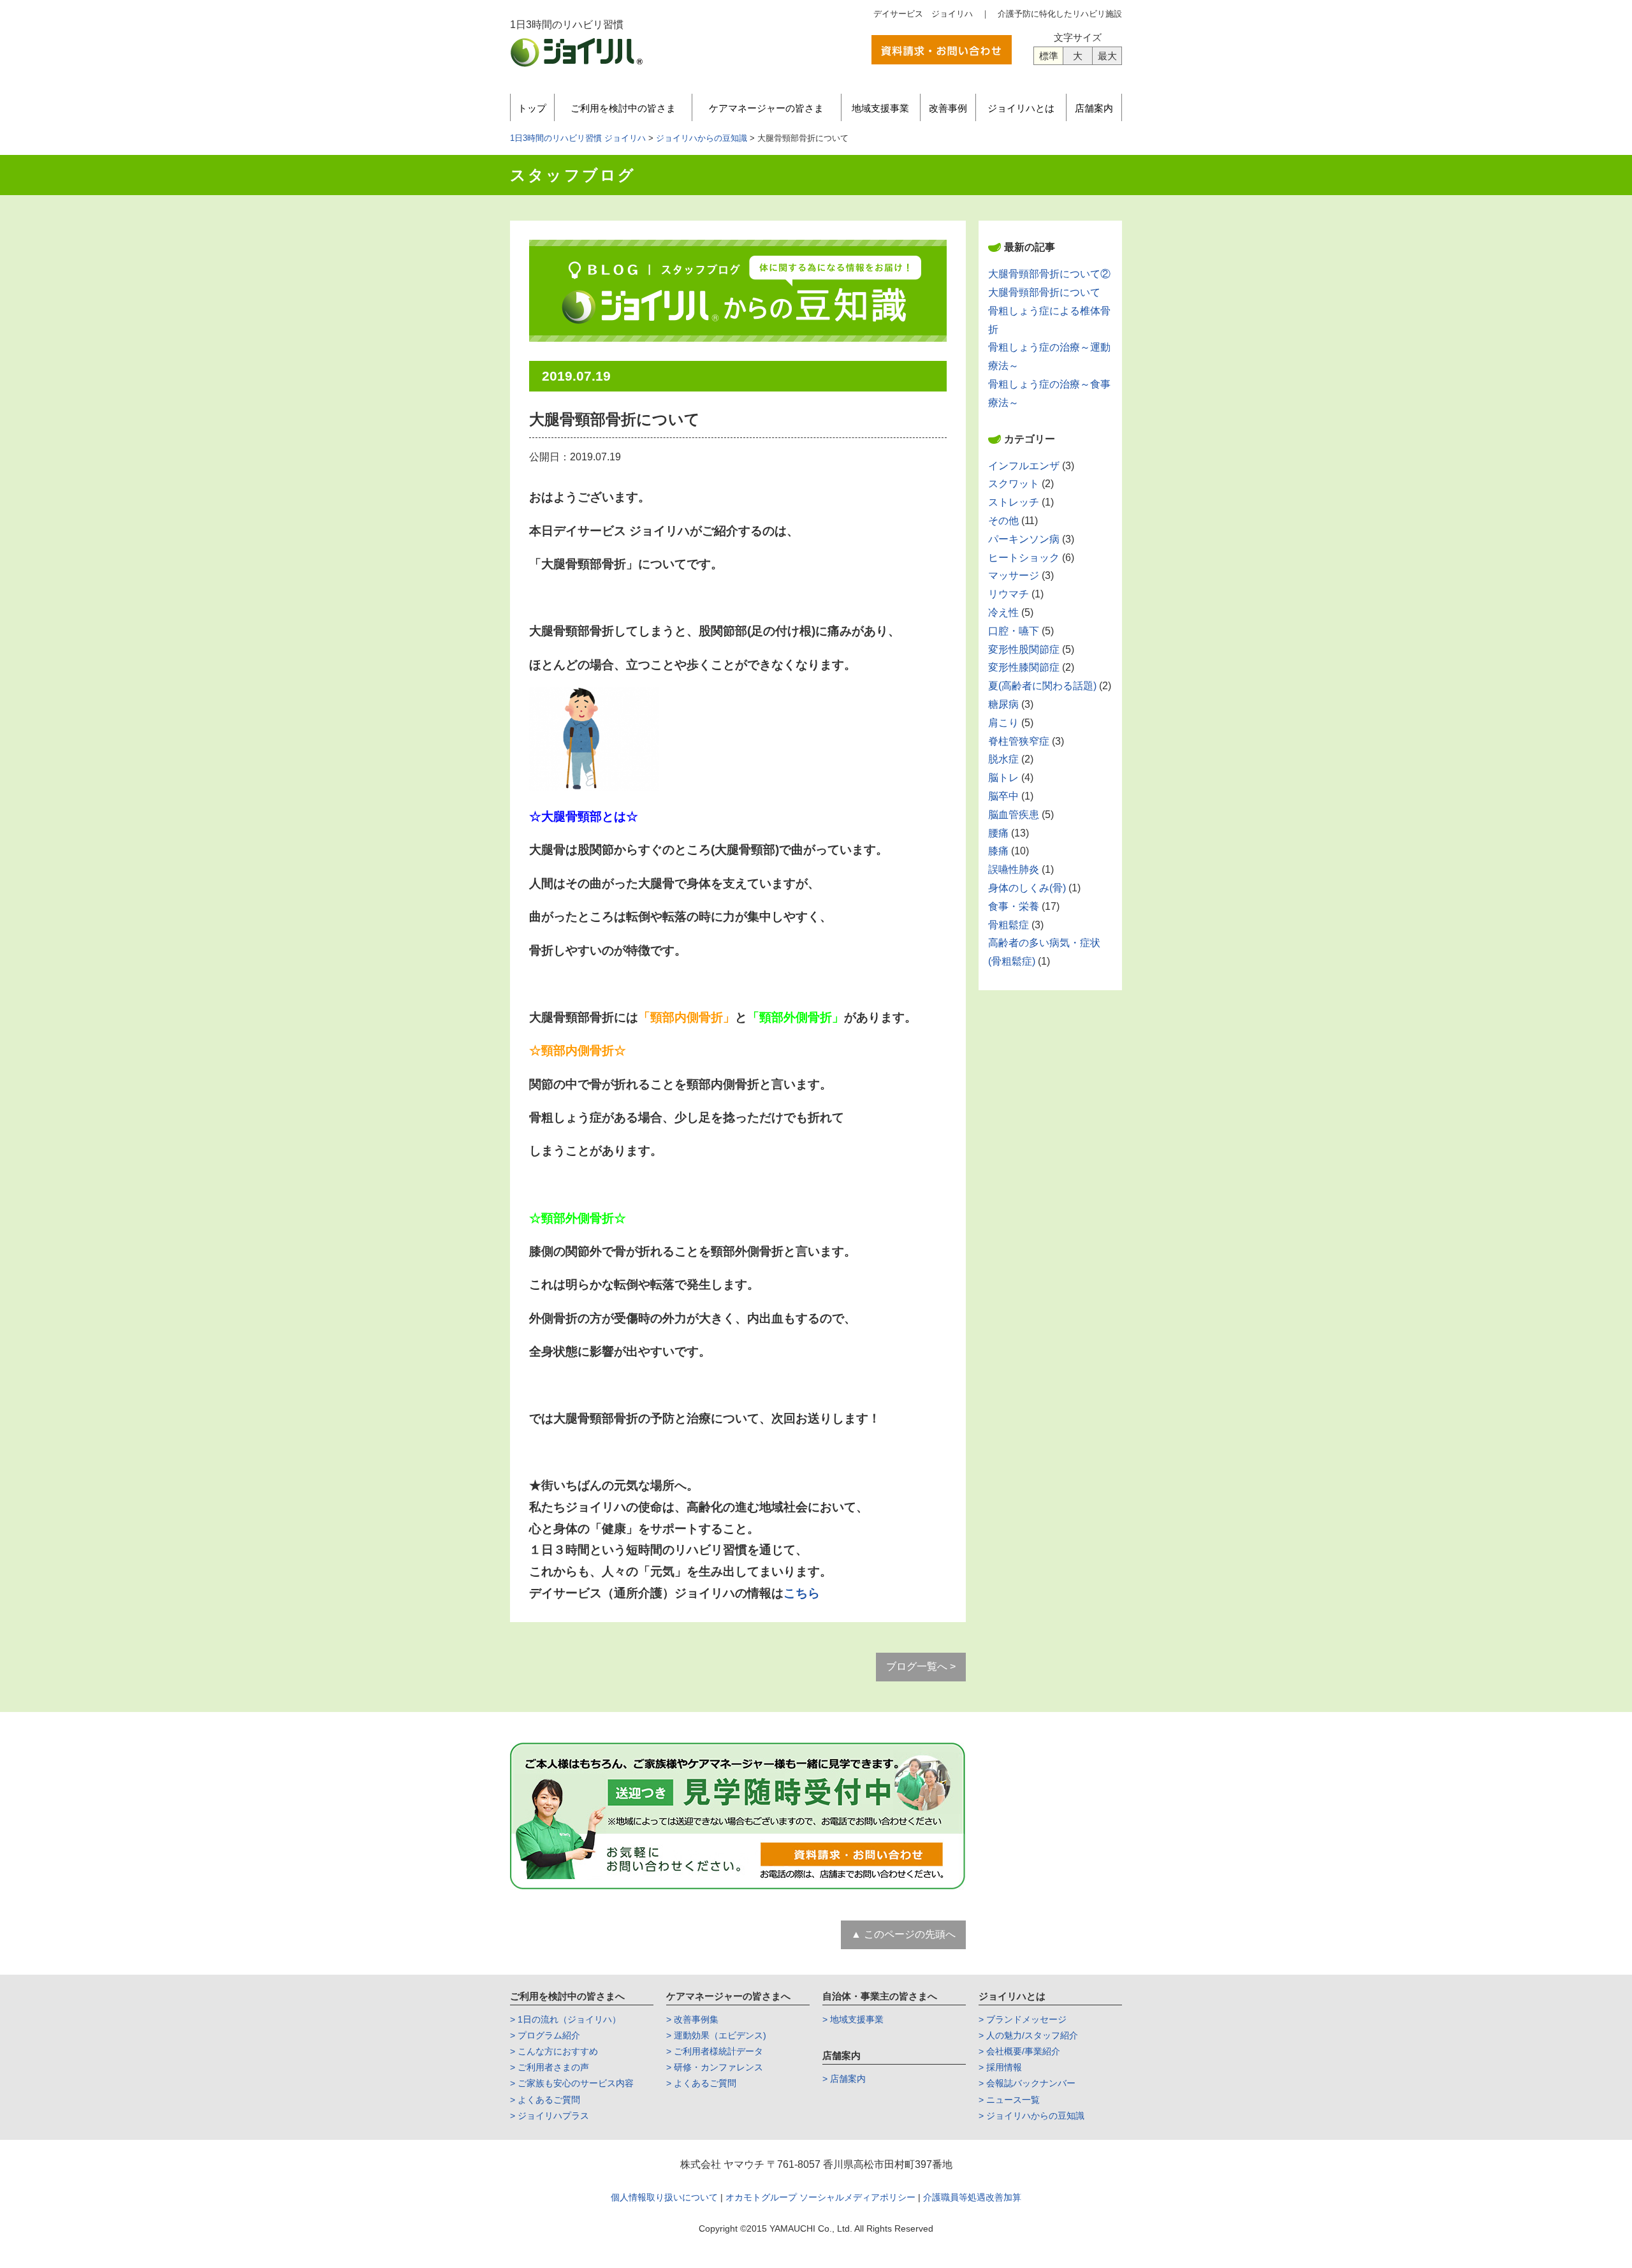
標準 (1049, 56)
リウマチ (1009, 594)
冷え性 (1003, 612)
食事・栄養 (1014, 906)
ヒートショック (1024, 558)
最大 (1107, 56)
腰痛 (998, 833)
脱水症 (1003, 759)
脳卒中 (1003, 796)
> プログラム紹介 (545, 2035)
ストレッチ (1014, 502)
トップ (532, 108)
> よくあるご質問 (545, 2100)
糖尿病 (1003, 704)
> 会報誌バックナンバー (1027, 2083)
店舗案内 (1094, 108)
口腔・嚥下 (1014, 631)
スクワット (1014, 484)
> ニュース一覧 (1009, 2100)
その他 (1003, 521)
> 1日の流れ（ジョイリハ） (565, 2019)
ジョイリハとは (1021, 108)
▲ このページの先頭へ (903, 1934)
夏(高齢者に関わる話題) (1042, 686)
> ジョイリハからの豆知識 (1031, 2116)
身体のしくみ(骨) (1027, 888)
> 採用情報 (1000, 2067)
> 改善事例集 (692, 2019)
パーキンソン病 (1024, 539)
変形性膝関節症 (1024, 667)
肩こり (1003, 723)
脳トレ (1003, 778)
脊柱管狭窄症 (1019, 741)
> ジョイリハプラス (550, 2116)
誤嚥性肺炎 (1014, 869)
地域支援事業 (880, 108)
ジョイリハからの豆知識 (702, 138)
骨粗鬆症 (1009, 925)
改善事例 (948, 108)
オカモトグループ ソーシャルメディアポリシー (822, 2197)
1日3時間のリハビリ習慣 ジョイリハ (578, 138)
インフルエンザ (1024, 466)
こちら (802, 1593)
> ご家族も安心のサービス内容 (572, 2083)
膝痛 (998, 851)
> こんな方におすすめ (554, 2051)
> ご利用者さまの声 (550, 2067)
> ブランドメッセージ (1023, 2019)
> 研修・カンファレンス (715, 2067)
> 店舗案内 (844, 2079)
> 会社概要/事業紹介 (1019, 2051)
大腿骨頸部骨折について (1044, 292)
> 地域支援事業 (853, 2019)
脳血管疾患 (1014, 815)
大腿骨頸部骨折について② (1049, 274)
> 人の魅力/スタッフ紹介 (1028, 2035)
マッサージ (1014, 575)
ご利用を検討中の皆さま (623, 108)
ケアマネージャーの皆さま (766, 108)
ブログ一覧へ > (921, 1666)
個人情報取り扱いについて (664, 2197)
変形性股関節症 (1024, 649)
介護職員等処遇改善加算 (972, 2197)
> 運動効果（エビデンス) (716, 2035)
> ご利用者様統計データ (715, 2051)
